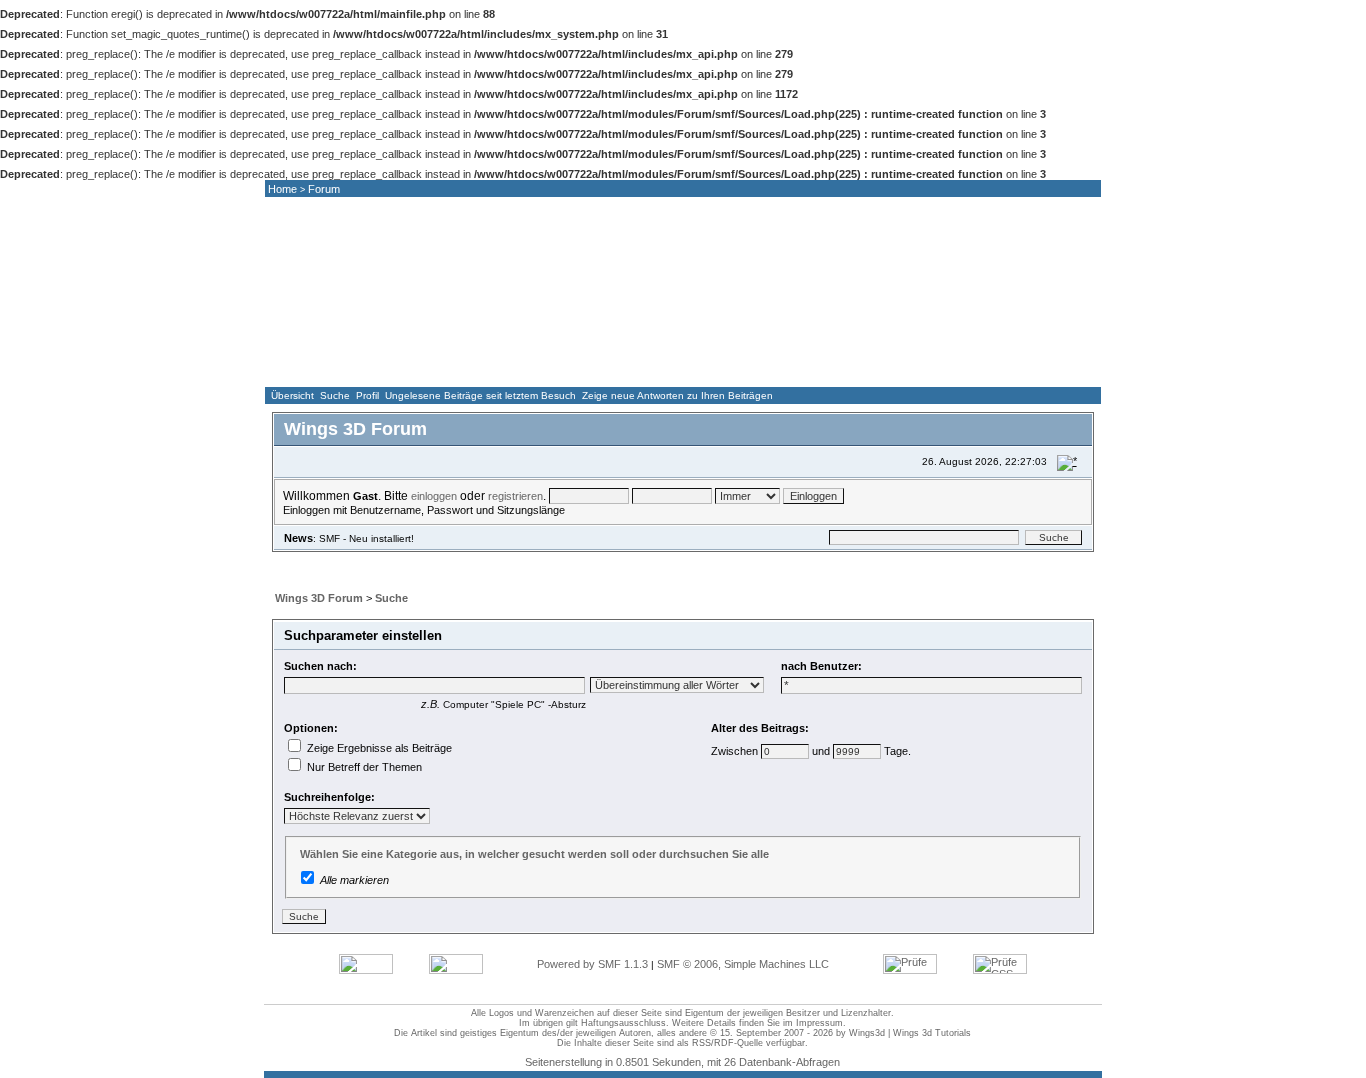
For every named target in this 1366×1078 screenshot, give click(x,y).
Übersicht (292, 395)
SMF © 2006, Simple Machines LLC (743, 964)
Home (282, 189)
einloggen (434, 496)
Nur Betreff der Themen (363, 767)
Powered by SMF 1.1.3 (592, 964)
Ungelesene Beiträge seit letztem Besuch (480, 395)
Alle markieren (354, 880)
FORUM (541, 367)
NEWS (430, 367)
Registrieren (599, 560)
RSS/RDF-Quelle (727, 1043)
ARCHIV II (985, 367)
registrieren (515, 496)
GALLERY (652, 367)
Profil (367, 395)
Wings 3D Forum (319, 598)
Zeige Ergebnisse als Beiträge (378, 748)
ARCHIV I (874, 367)
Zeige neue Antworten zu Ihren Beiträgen (677, 395)
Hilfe (388, 560)
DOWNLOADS (763, 367)
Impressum (819, 1023)
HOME (319, 367)
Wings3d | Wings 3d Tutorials (910, 1033)
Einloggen (513, 560)
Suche (335, 395)
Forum (324, 189)
